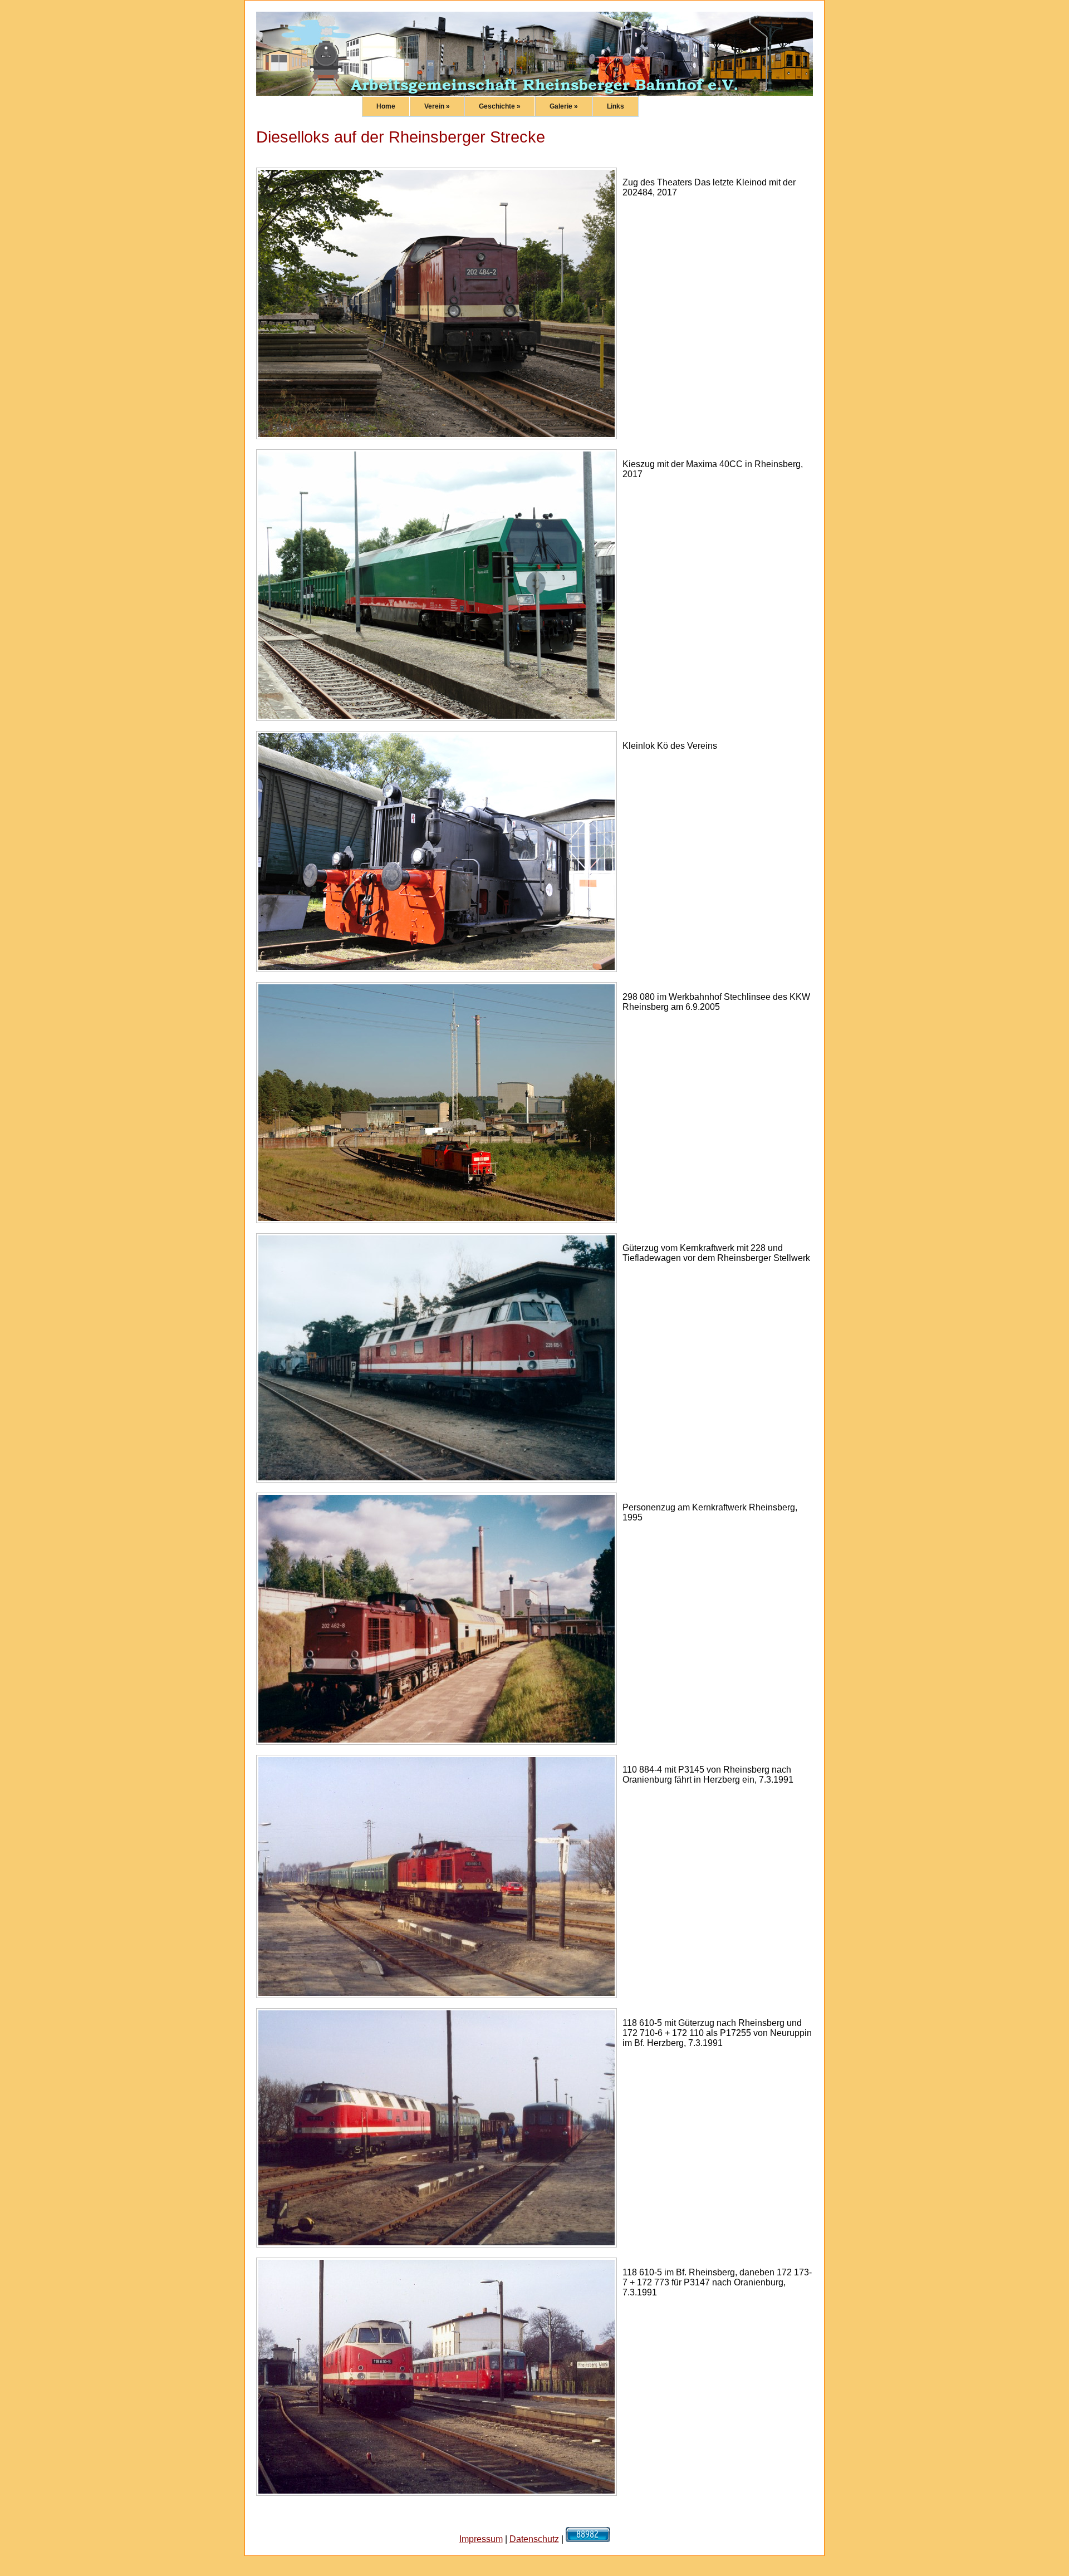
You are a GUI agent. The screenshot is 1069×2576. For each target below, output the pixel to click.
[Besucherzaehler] (588, 2539)
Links (616, 106)
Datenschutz (534, 2539)
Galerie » (564, 106)
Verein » (437, 106)
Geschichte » (500, 106)
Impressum (481, 2539)
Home (386, 106)
